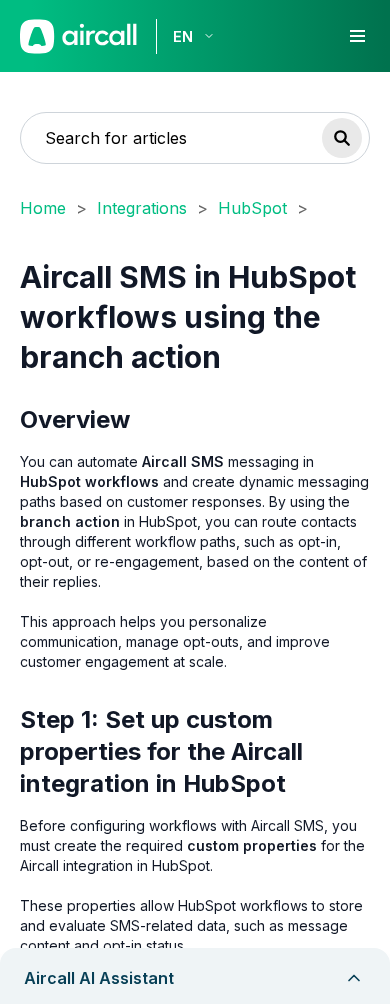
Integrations (142, 208)
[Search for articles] (342, 138)
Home (43, 208)
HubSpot (252, 208)
